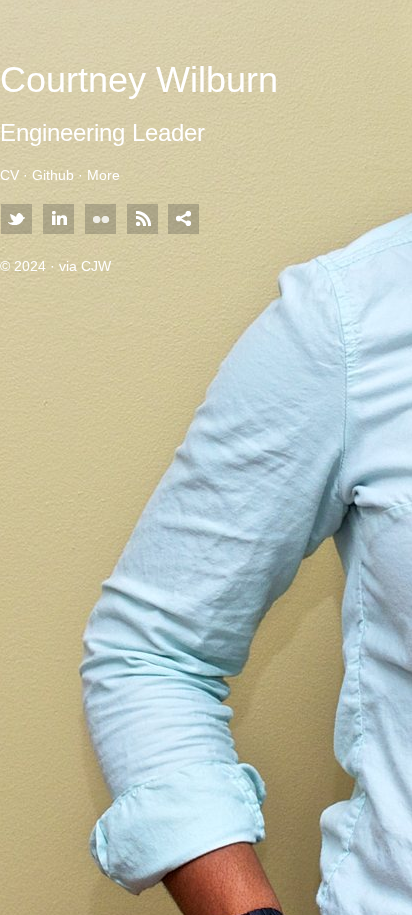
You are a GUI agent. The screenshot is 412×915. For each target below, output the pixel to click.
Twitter (16, 220)
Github (53, 175)
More (103, 175)
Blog (142, 220)
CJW (96, 266)
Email (184, 220)
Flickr (100, 220)
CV (9, 175)
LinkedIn (58, 220)
